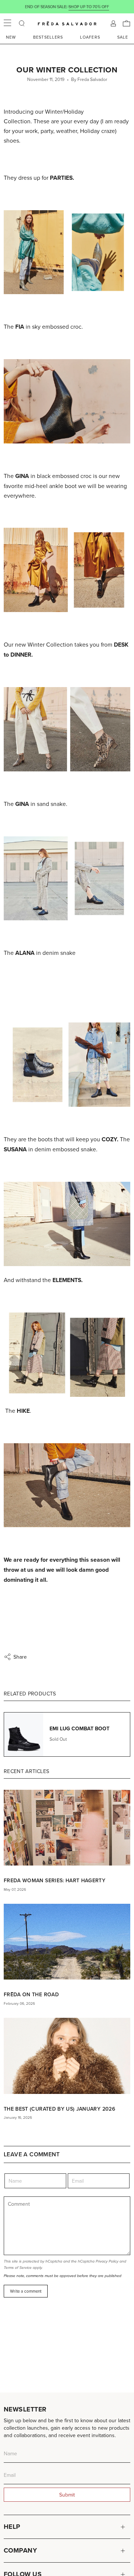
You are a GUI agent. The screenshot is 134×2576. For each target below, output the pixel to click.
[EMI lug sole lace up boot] (67, 570)
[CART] (127, 23)
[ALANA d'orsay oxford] (67, 879)
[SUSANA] (67, 1485)
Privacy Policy (107, 2261)
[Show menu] (7, 23)
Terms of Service (18, 2268)
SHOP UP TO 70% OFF (89, 7)
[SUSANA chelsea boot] (67, 1065)
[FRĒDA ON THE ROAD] (67, 1942)
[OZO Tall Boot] (67, 1224)
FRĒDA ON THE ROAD (31, 1994)
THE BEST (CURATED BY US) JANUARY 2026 (59, 2109)
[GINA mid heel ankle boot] (67, 401)
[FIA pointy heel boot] (67, 252)
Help (12, 2527)
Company (20, 2550)
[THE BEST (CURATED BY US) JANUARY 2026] (67, 2056)
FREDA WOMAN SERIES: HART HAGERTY (55, 1880)
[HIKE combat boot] (67, 1355)
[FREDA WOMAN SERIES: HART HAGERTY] (67, 1828)
